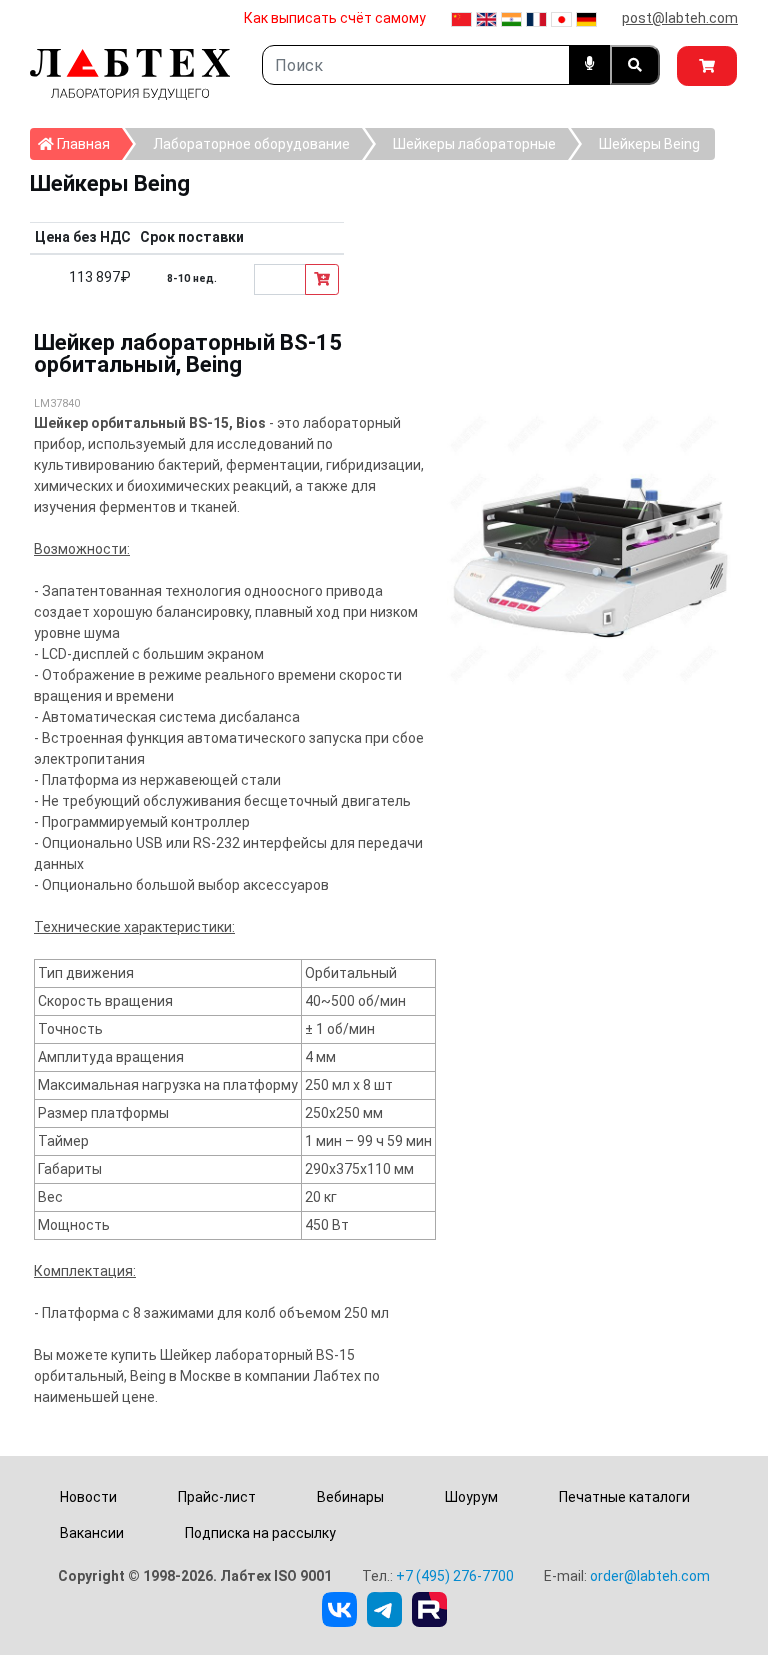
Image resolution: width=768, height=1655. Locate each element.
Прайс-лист (217, 1497)
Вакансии (92, 1533)
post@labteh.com (680, 18)
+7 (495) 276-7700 (455, 1576)
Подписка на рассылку (260, 1533)
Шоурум (471, 1497)
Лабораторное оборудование (251, 144)
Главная (88, 143)
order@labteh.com (650, 1576)
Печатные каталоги (624, 1497)
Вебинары (350, 1497)
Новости (88, 1497)
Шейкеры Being (649, 144)
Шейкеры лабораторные (474, 144)
